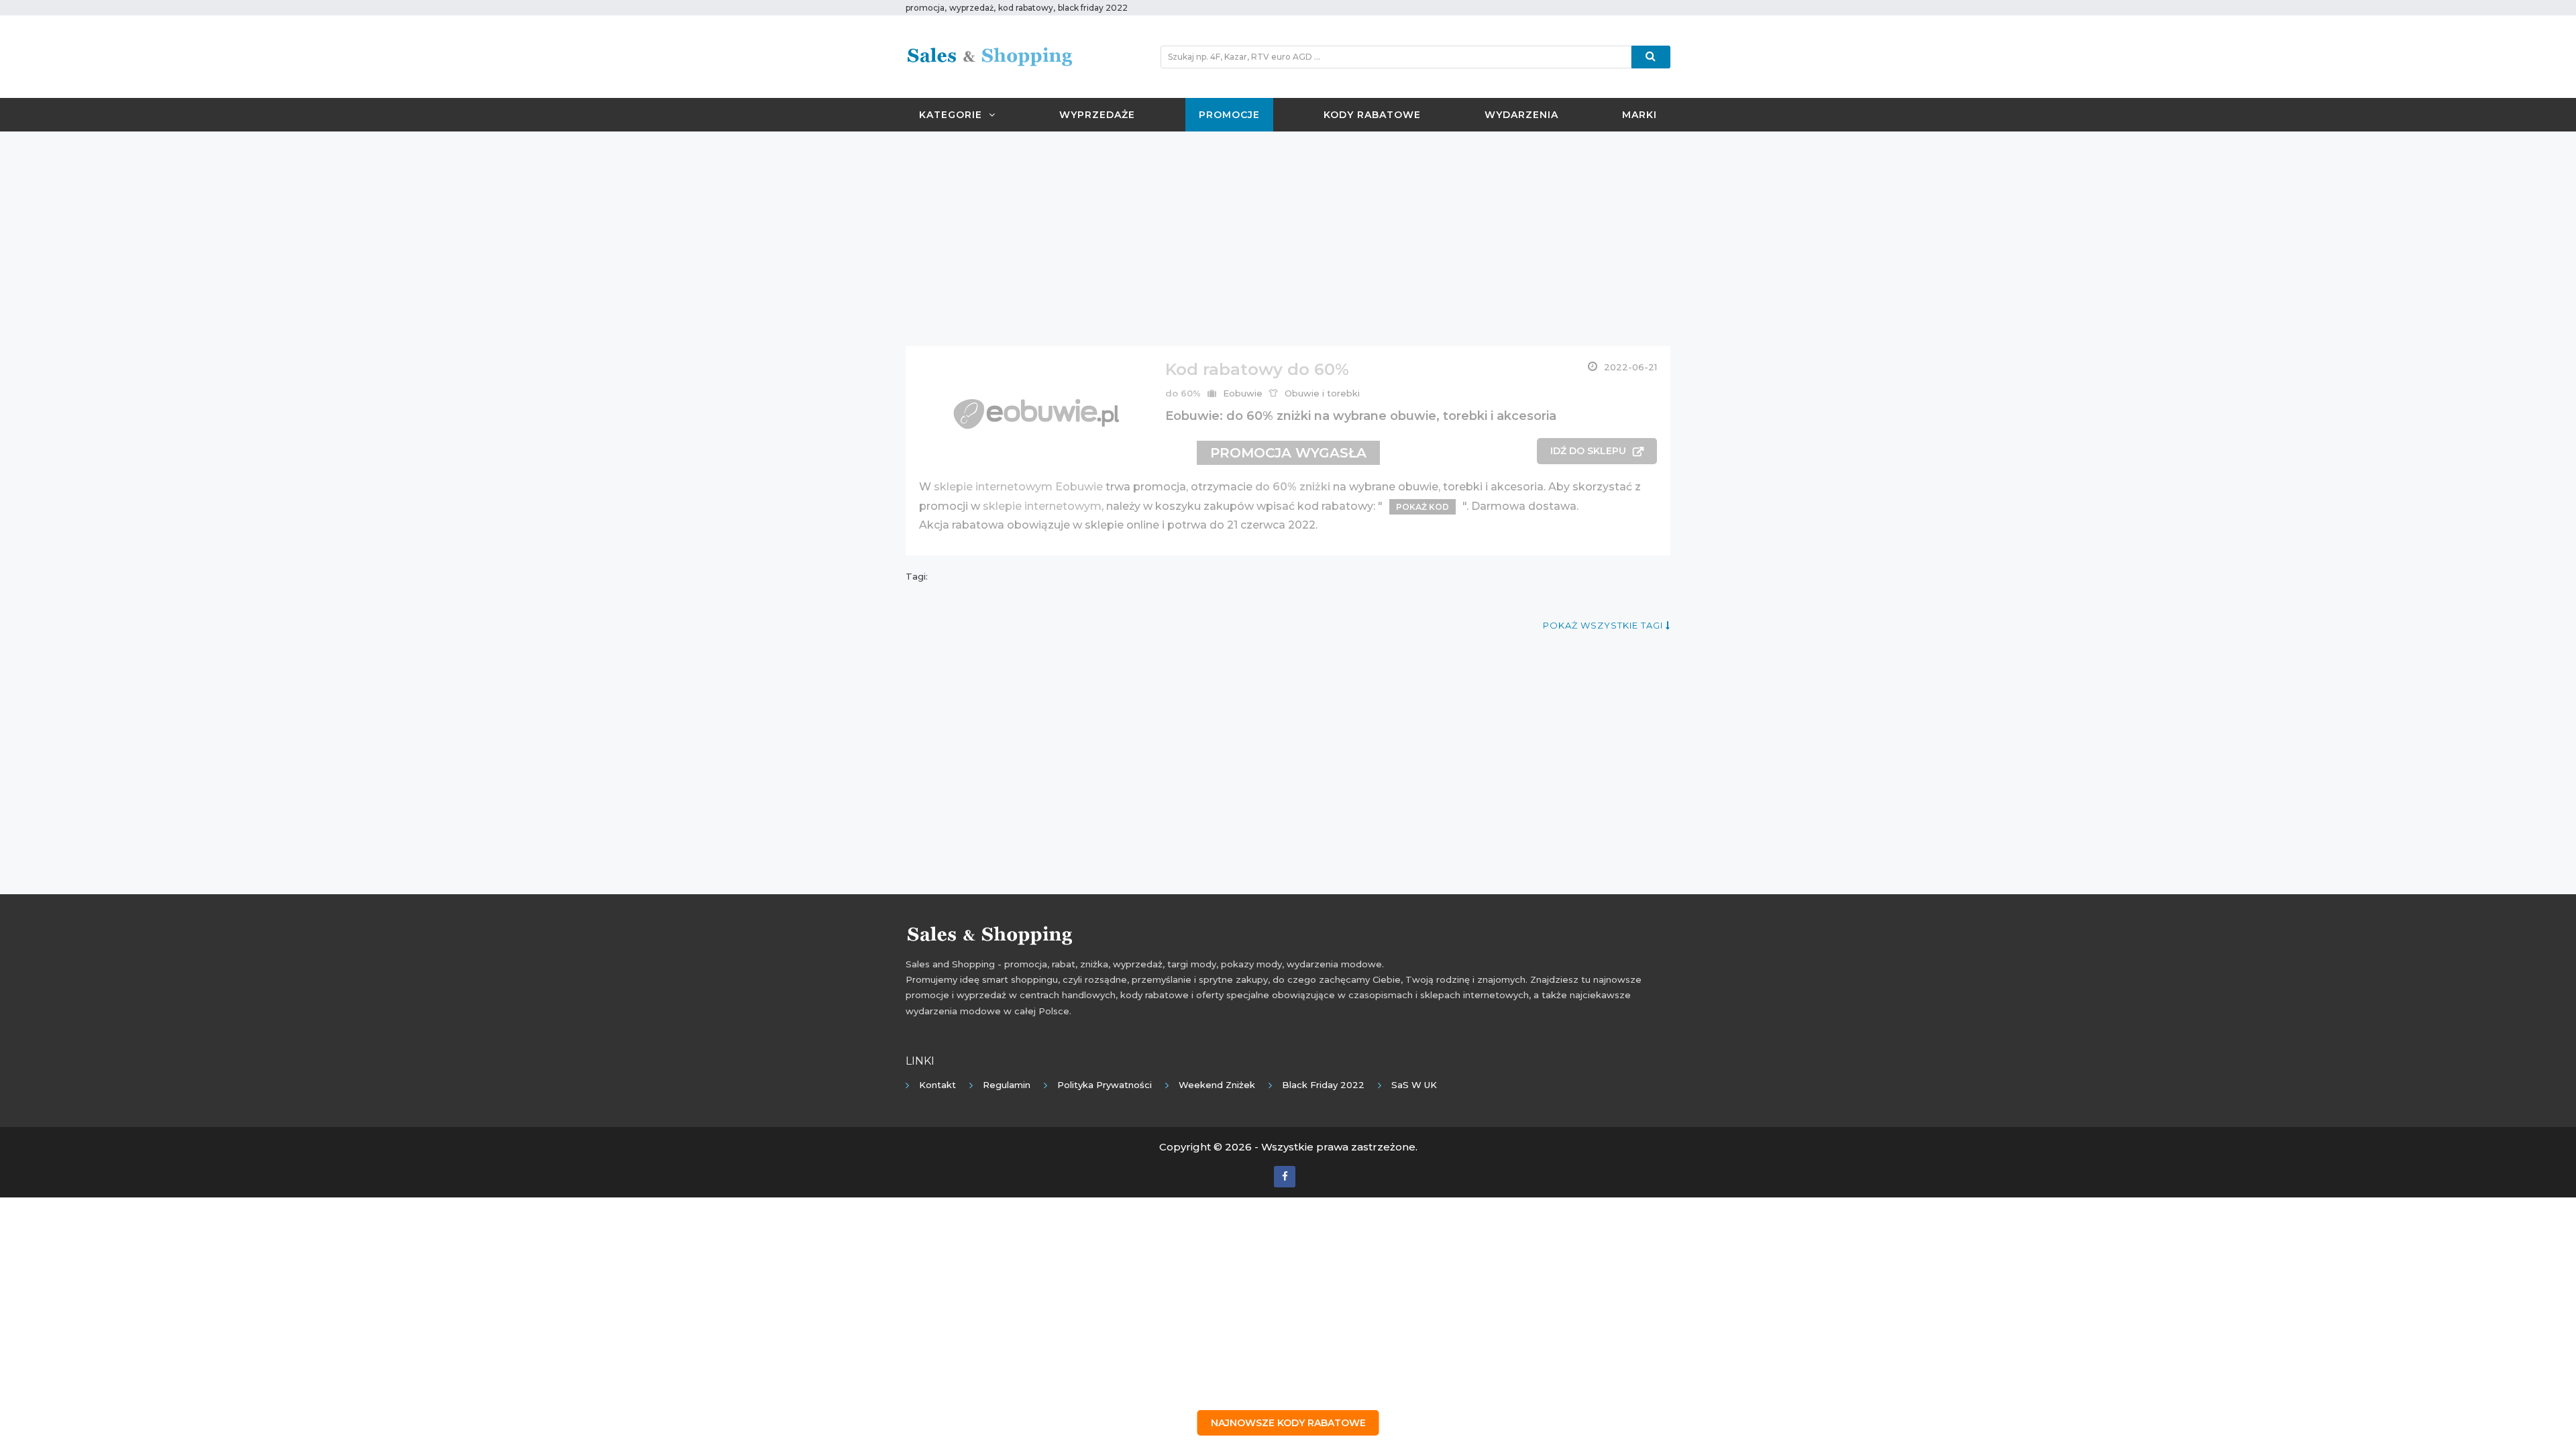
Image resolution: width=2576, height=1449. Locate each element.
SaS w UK (1414, 1085)
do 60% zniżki (1293, 487)
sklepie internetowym (1042, 506)
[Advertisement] (1288, 239)
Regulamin (1007, 1085)
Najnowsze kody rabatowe (1288, 1423)
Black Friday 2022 (1323, 1085)
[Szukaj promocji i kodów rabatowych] (1651, 57)
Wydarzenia (1521, 115)
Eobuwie (1243, 393)
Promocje (1229, 115)
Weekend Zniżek (1217, 1085)
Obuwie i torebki (1322, 393)
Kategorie (951, 115)
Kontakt (937, 1085)
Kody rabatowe (1372, 115)
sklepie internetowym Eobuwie (1018, 487)
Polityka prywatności (1105, 1085)
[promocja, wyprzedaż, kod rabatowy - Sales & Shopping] (989, 56)
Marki (1640, 115)
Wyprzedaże (1097, 115)
